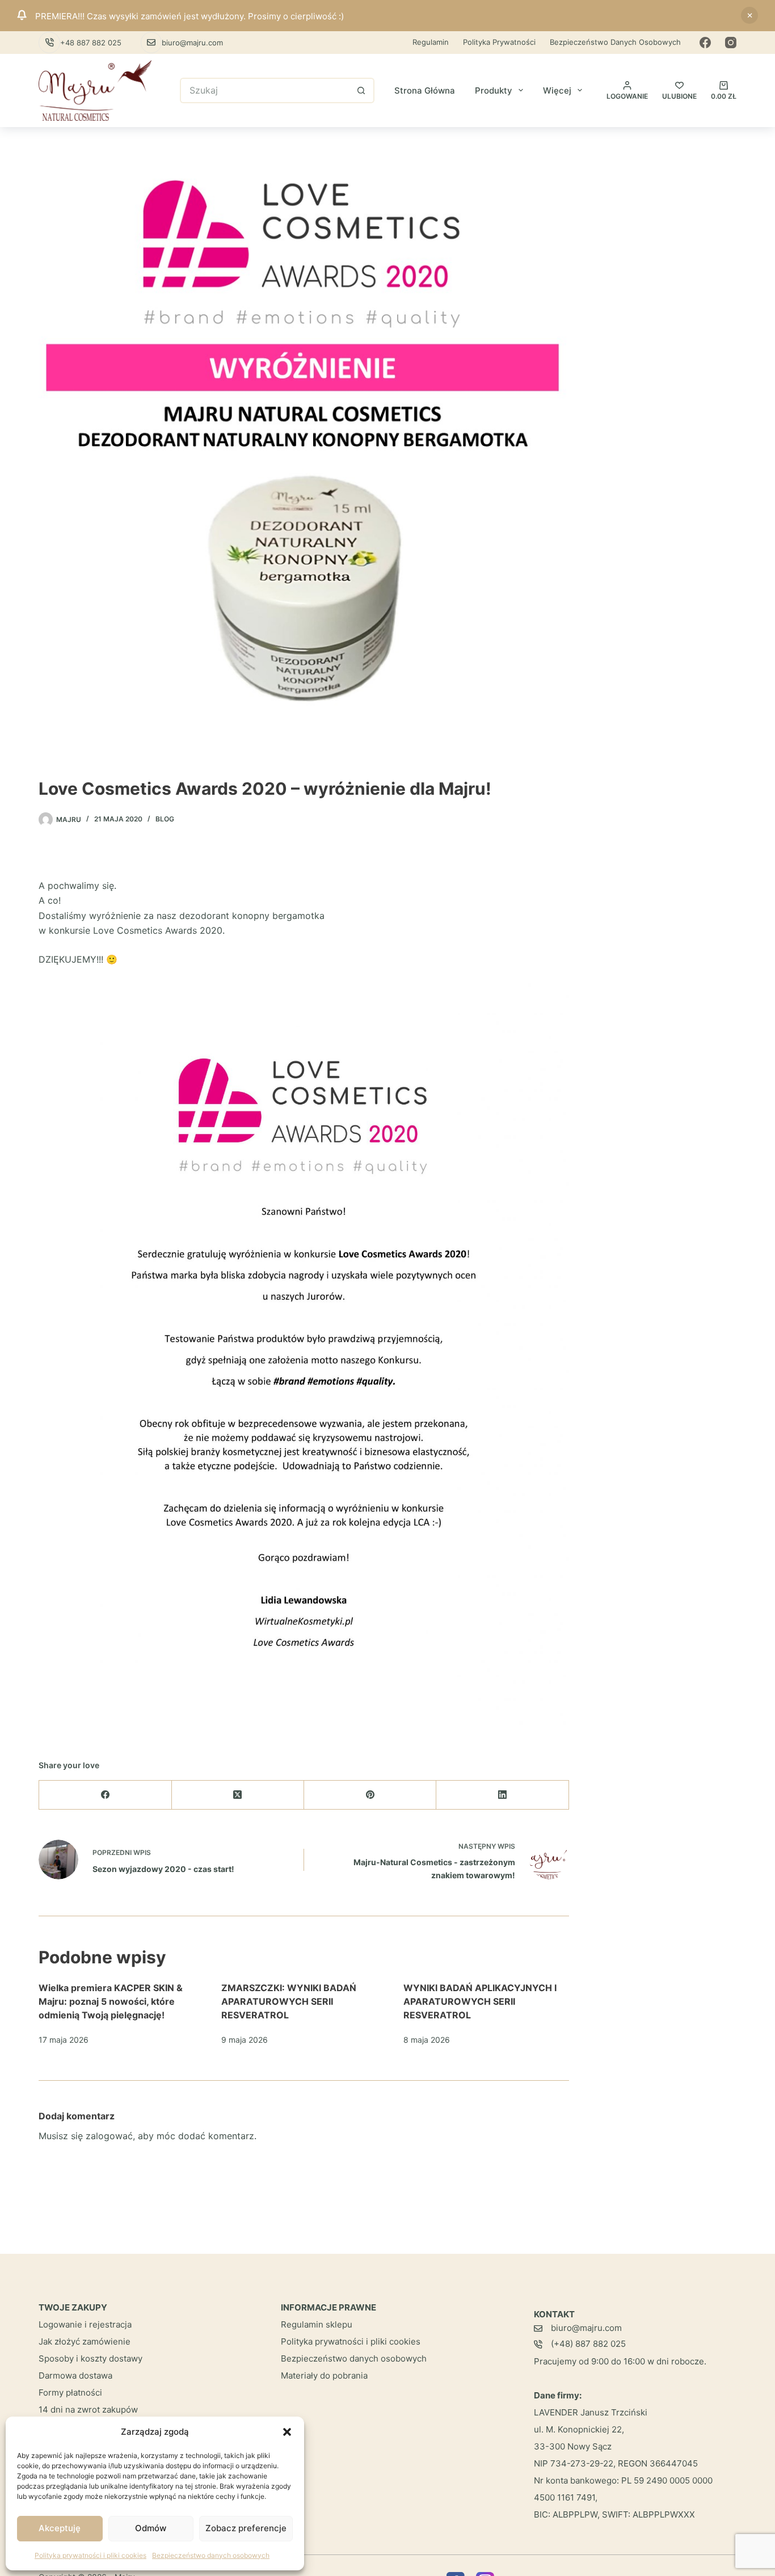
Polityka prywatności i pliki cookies (90, 2555)
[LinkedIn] (502, 1795)
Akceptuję (60, 2528)
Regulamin (431, 42)
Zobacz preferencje (246, 2528)
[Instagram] (731, 43)
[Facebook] (705, 43)
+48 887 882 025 (91, 43)
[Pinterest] (370, 1795)
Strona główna (425, 90)
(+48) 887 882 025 (588, 2344)
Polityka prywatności (499, 42)
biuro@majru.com (192, 43)
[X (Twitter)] (238, 1795)
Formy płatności (70, 2392)
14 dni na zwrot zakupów (88, 2410)
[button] (287, 2432)
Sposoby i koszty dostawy (90, 2358)
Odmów (151, 2528)
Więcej (557, 90)
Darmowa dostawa (75, 2375)
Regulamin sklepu (317, 2324)
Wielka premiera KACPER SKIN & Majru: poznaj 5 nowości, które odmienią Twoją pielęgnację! (111, 2001)
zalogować (109, 2136)
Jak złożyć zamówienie (85, 2341)
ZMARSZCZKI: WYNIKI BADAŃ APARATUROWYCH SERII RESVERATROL (289, 2001)
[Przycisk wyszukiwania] (362, 90)
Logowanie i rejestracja (85, 2324)
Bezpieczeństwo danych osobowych (211, 2555)
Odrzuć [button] (749, 15)
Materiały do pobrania (324, 2375)
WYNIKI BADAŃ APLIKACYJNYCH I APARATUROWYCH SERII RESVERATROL (480, 2001)
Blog (165, 819)
